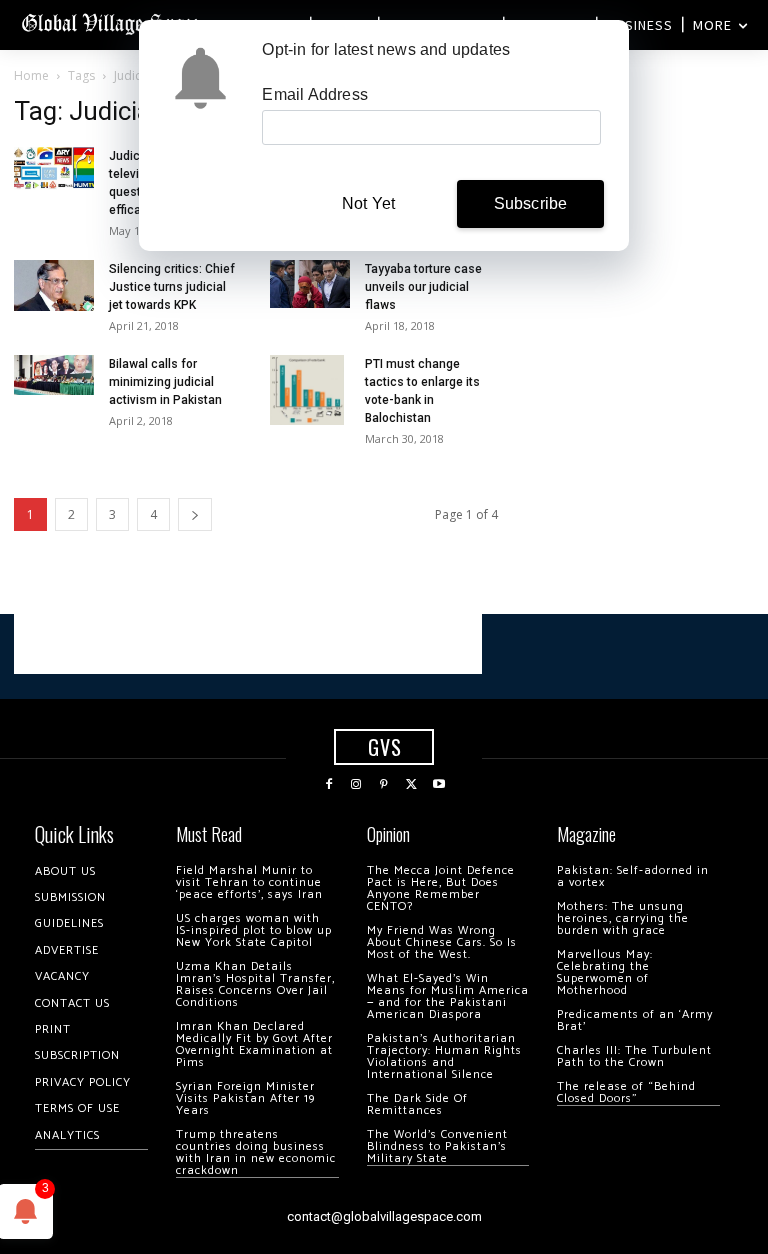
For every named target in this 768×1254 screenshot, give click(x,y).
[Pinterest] (384, 785)
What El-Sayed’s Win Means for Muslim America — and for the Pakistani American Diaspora (448, 996)
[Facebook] (329, 785)
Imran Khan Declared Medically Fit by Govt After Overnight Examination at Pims (254, 1044)
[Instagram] (357, 785)
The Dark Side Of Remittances (417, 1104)
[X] (412, 785)
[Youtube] (439, 785)
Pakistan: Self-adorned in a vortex (633, 876)
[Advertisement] (248, 644)
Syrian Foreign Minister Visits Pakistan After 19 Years (245, 1098)
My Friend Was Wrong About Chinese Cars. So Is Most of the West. (442, 942)
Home (31, 75)
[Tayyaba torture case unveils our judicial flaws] (310, 284)
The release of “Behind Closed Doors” (626, 1092)
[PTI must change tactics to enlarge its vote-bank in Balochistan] (310, 390)
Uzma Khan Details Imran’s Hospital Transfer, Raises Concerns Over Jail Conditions (255, 984)
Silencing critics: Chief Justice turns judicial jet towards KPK (172, 287)
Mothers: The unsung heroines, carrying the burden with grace (623, 918)
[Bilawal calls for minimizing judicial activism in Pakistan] (54, 375)
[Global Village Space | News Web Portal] (112, 22)
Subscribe (531, 203)
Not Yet (368, 203)
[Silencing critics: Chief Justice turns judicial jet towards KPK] (54, 285)
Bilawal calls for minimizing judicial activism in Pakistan (165, 382)
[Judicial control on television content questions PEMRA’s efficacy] (54, 168)
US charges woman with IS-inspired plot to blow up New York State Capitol (254, 930)
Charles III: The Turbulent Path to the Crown (634, 1056)
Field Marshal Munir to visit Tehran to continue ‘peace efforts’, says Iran (249, 882)
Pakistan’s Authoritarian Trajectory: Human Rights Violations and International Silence (444, 1056)
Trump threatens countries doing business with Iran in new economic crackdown (256, 1152)
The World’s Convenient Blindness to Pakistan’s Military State (437, 1146)
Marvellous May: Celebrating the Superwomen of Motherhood (605, 972)
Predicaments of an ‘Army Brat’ (635, 1020)
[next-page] (195, 514)
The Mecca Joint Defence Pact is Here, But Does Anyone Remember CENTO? (441, 888)
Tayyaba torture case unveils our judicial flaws (423, 287)
